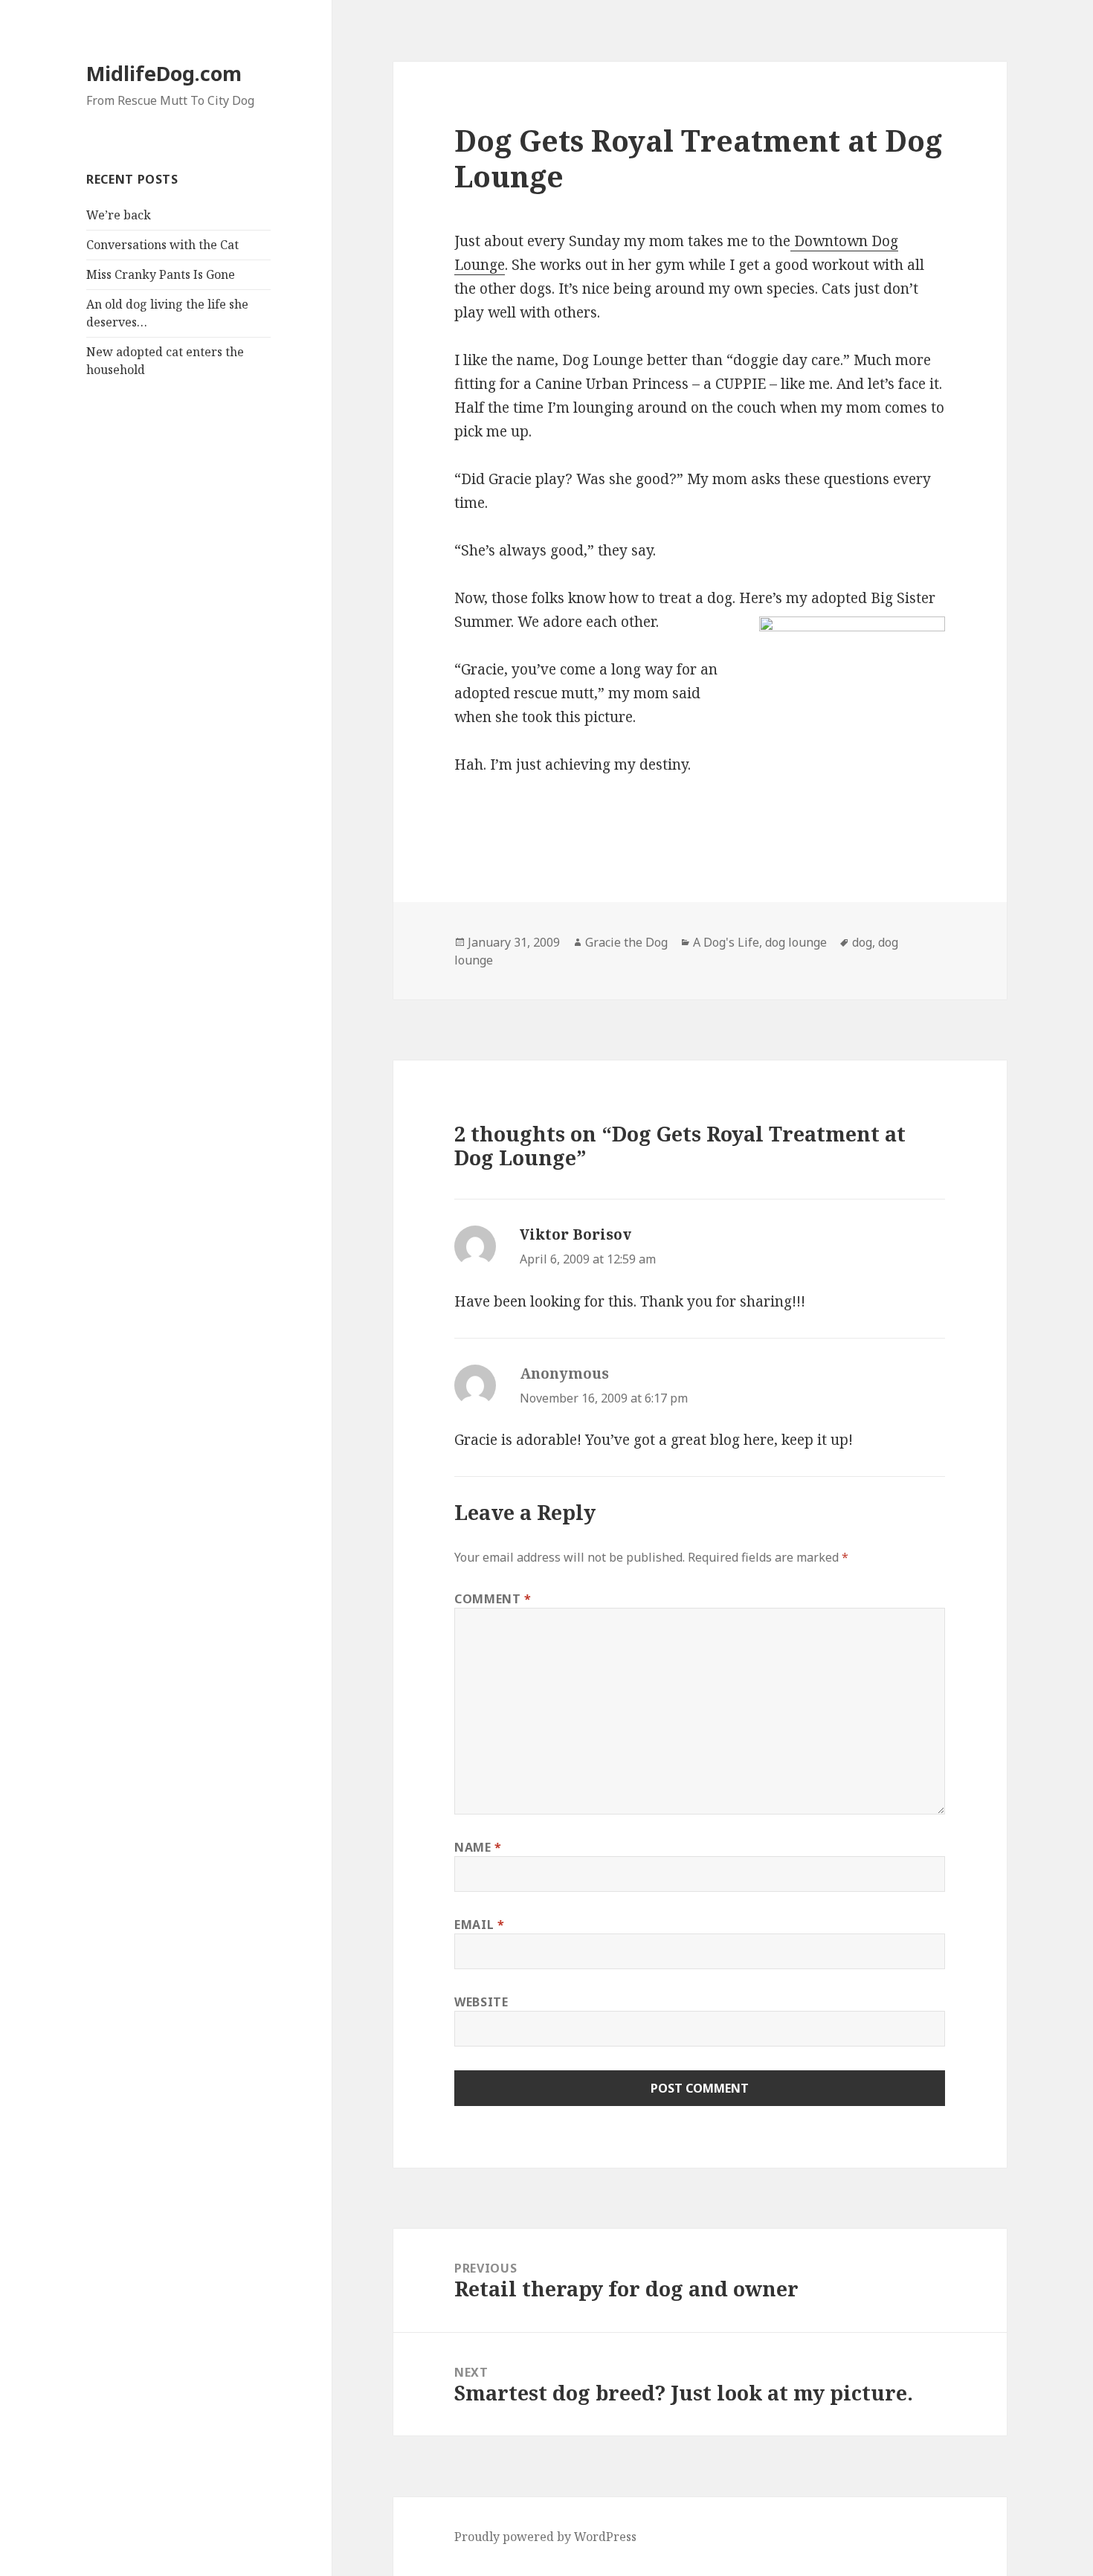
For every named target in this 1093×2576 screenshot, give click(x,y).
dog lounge (796, 942)
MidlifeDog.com (164, 73)
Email (479, 1925)
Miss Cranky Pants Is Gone (161, 274)
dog (862, 942)
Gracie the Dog (626, 942)
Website (481, 2002)
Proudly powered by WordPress (545, 2537)
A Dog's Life (726, 942)
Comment (493, 1599)
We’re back (119, 215)
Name (478, 1847)
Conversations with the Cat (162, 245)
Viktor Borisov (575, 1234)
